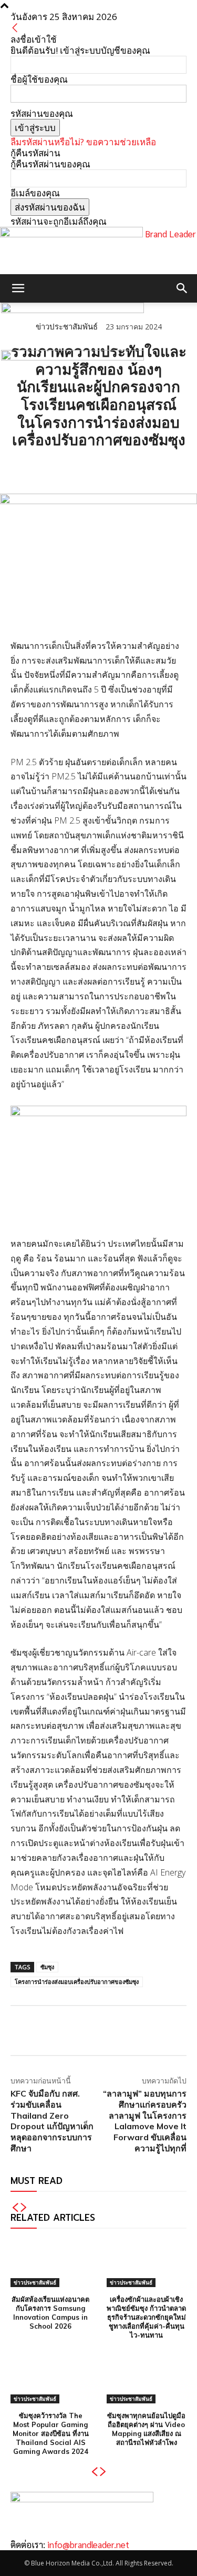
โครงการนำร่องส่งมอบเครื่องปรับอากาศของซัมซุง (77, 1982)
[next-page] (103, 2472)
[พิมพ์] (118, 467)
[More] (142, 467)
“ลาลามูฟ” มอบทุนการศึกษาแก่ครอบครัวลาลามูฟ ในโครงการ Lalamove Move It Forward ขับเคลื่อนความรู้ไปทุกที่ (145, 2121)
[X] (45, 467)
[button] (18, 288)
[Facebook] (21, 467)
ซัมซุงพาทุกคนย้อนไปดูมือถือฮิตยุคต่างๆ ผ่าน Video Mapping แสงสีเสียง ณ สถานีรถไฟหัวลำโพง (146, 2429)
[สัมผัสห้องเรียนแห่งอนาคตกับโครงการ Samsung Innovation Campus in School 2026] (51, 2263)
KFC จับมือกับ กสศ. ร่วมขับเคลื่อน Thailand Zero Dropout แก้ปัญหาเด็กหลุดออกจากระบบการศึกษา (52, 2121)
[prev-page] (15, 2208)
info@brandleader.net (88, 2544)
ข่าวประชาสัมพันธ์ (35, 2282)
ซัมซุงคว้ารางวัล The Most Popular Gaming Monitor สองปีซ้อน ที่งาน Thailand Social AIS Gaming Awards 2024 (51, 2433)
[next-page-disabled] (24, 2208)
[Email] (94, 467)
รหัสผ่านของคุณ (42, 113)
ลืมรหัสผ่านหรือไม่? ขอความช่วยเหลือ (83, 142)
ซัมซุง (47, 1967)
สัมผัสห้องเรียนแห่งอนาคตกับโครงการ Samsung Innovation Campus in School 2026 (50, 2313)
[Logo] (72, 310)
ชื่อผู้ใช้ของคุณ (39, 79)
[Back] (15, 28)
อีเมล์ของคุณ (35, 193)
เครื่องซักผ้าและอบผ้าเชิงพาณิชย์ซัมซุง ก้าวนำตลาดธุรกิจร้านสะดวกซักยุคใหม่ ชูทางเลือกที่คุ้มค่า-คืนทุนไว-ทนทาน (146, 2317)
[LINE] (69, 467)
